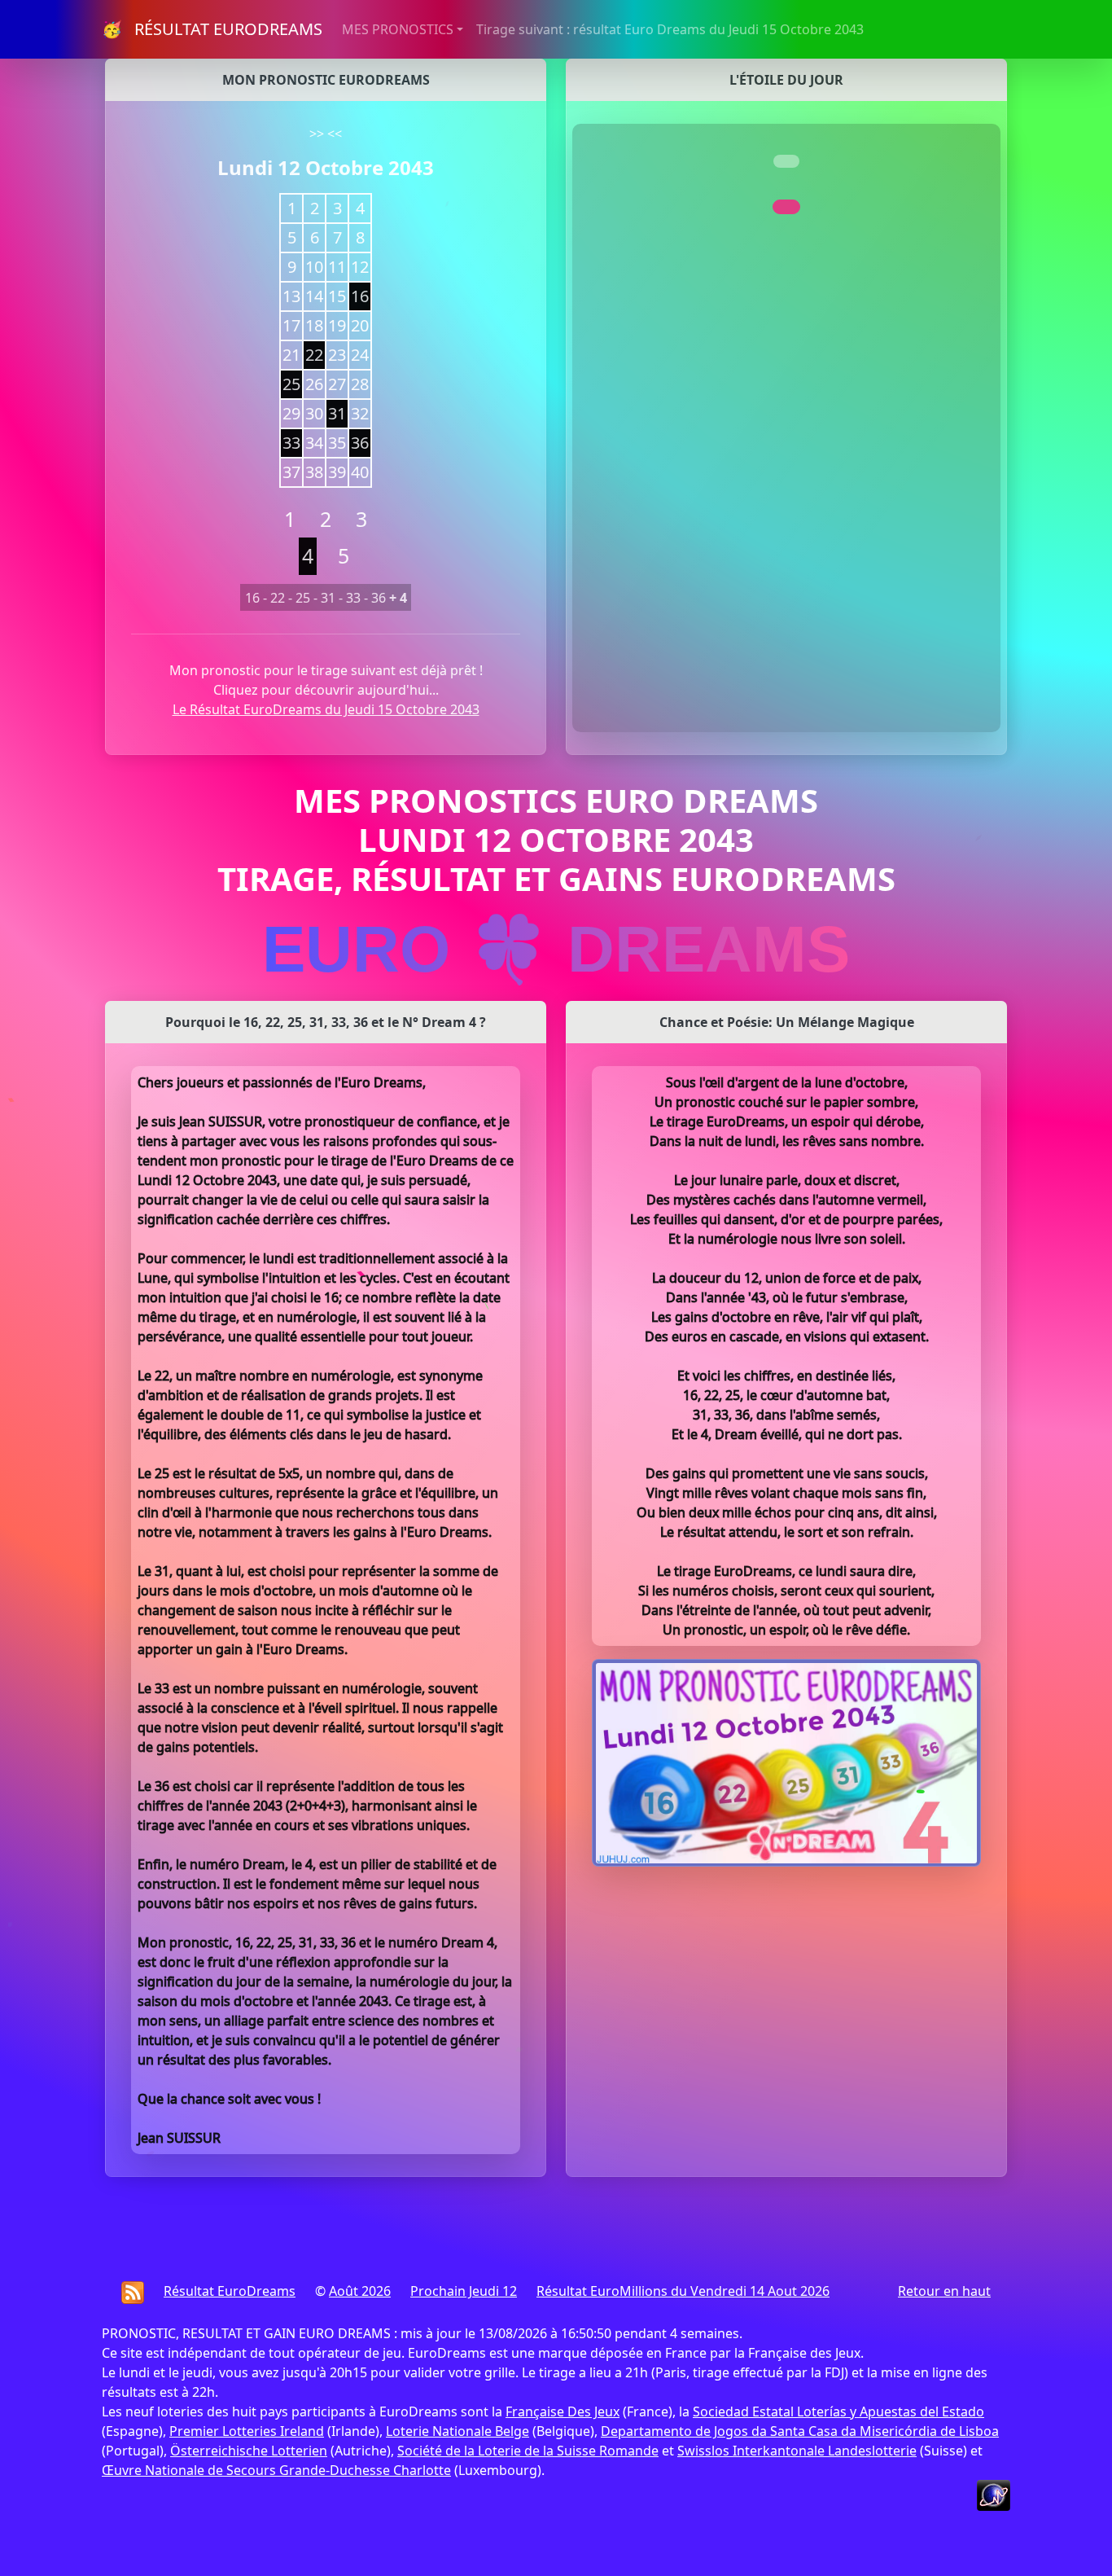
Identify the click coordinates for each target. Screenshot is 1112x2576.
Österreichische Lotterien (249, 2451)
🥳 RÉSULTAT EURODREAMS (212, 29)
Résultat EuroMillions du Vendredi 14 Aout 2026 (683, 2291)
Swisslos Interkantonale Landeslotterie (797, 2451)
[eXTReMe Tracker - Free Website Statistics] (994, 2494)
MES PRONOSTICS (398, 29)
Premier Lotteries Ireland (247, 2431)
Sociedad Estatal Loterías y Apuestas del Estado (838, 2411)
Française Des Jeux (563, 2411)
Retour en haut (944, 2291)
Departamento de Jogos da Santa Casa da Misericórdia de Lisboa (800, 2431)
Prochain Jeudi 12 (464, 2291)
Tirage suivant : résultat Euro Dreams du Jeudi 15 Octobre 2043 (670, 29)
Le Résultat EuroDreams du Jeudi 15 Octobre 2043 (326, 709)
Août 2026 (360, 2291)
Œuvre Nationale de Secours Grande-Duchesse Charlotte (276, 2470)
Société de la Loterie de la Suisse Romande (528, 2451)
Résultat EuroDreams (230, 2291)
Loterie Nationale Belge (457, 2431)
